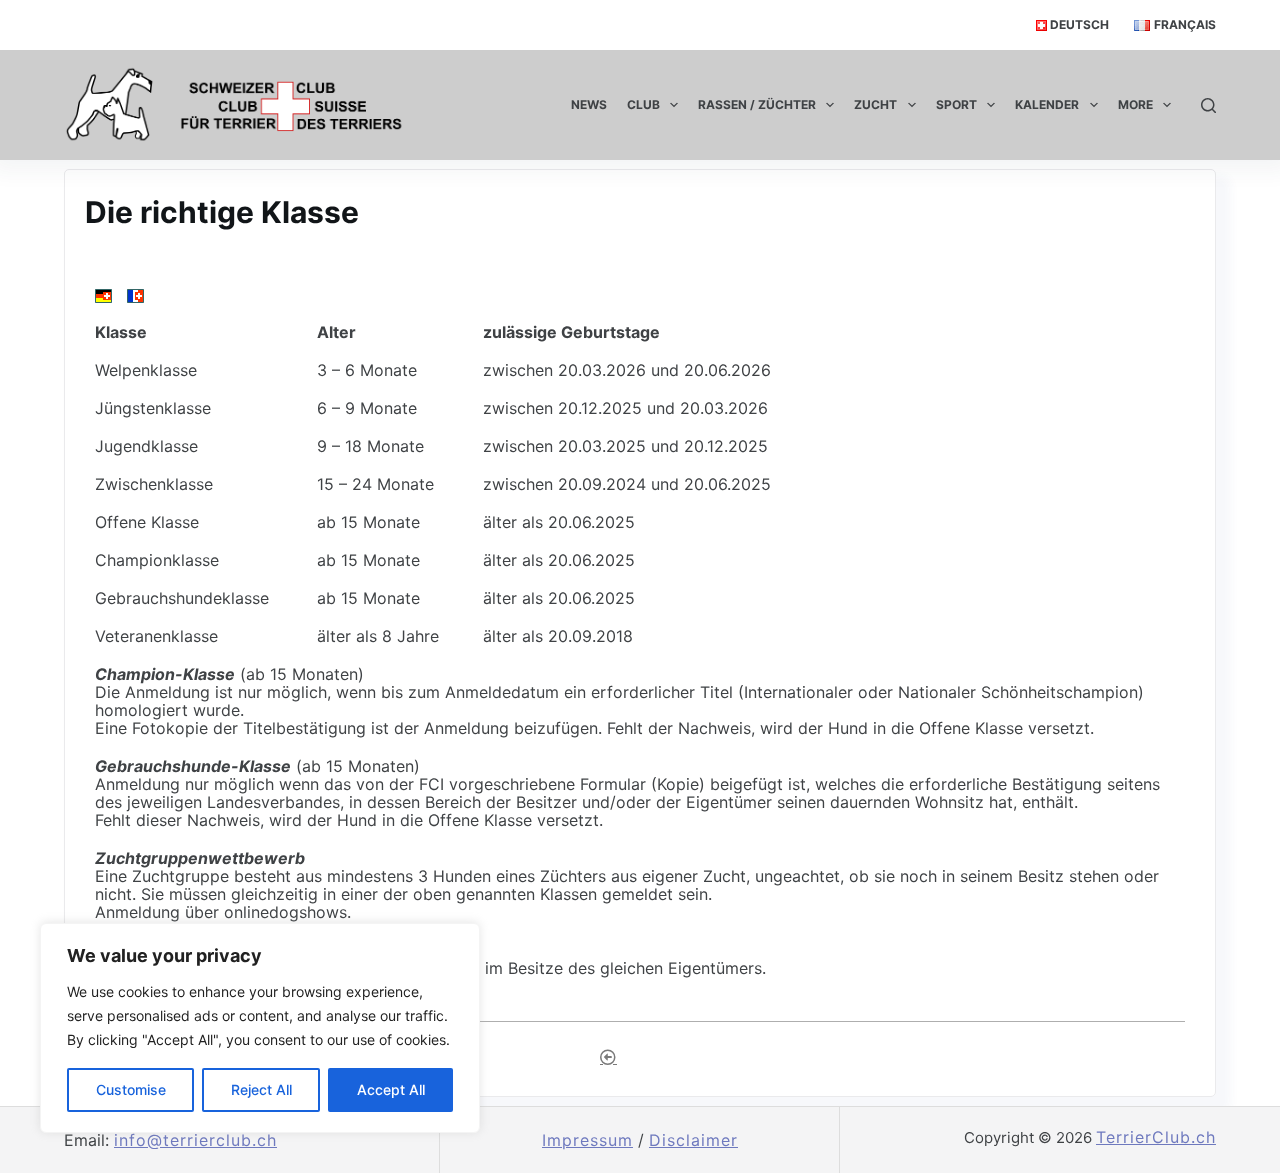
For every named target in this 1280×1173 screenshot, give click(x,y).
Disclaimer (693, 1140)
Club (643, 104)
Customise (131, 1089)
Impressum (587, 1140)
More (1135, 104)
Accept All (391, 1089)
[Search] (1208, 105)
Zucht (875, 104)
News (589, 104)
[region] (260, 1028)
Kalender (1047, 104)
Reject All (261, 1089)
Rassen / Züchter (757, 104)
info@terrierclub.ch (195, 1140)
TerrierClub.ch (1156, 1137)
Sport (956, 104)
